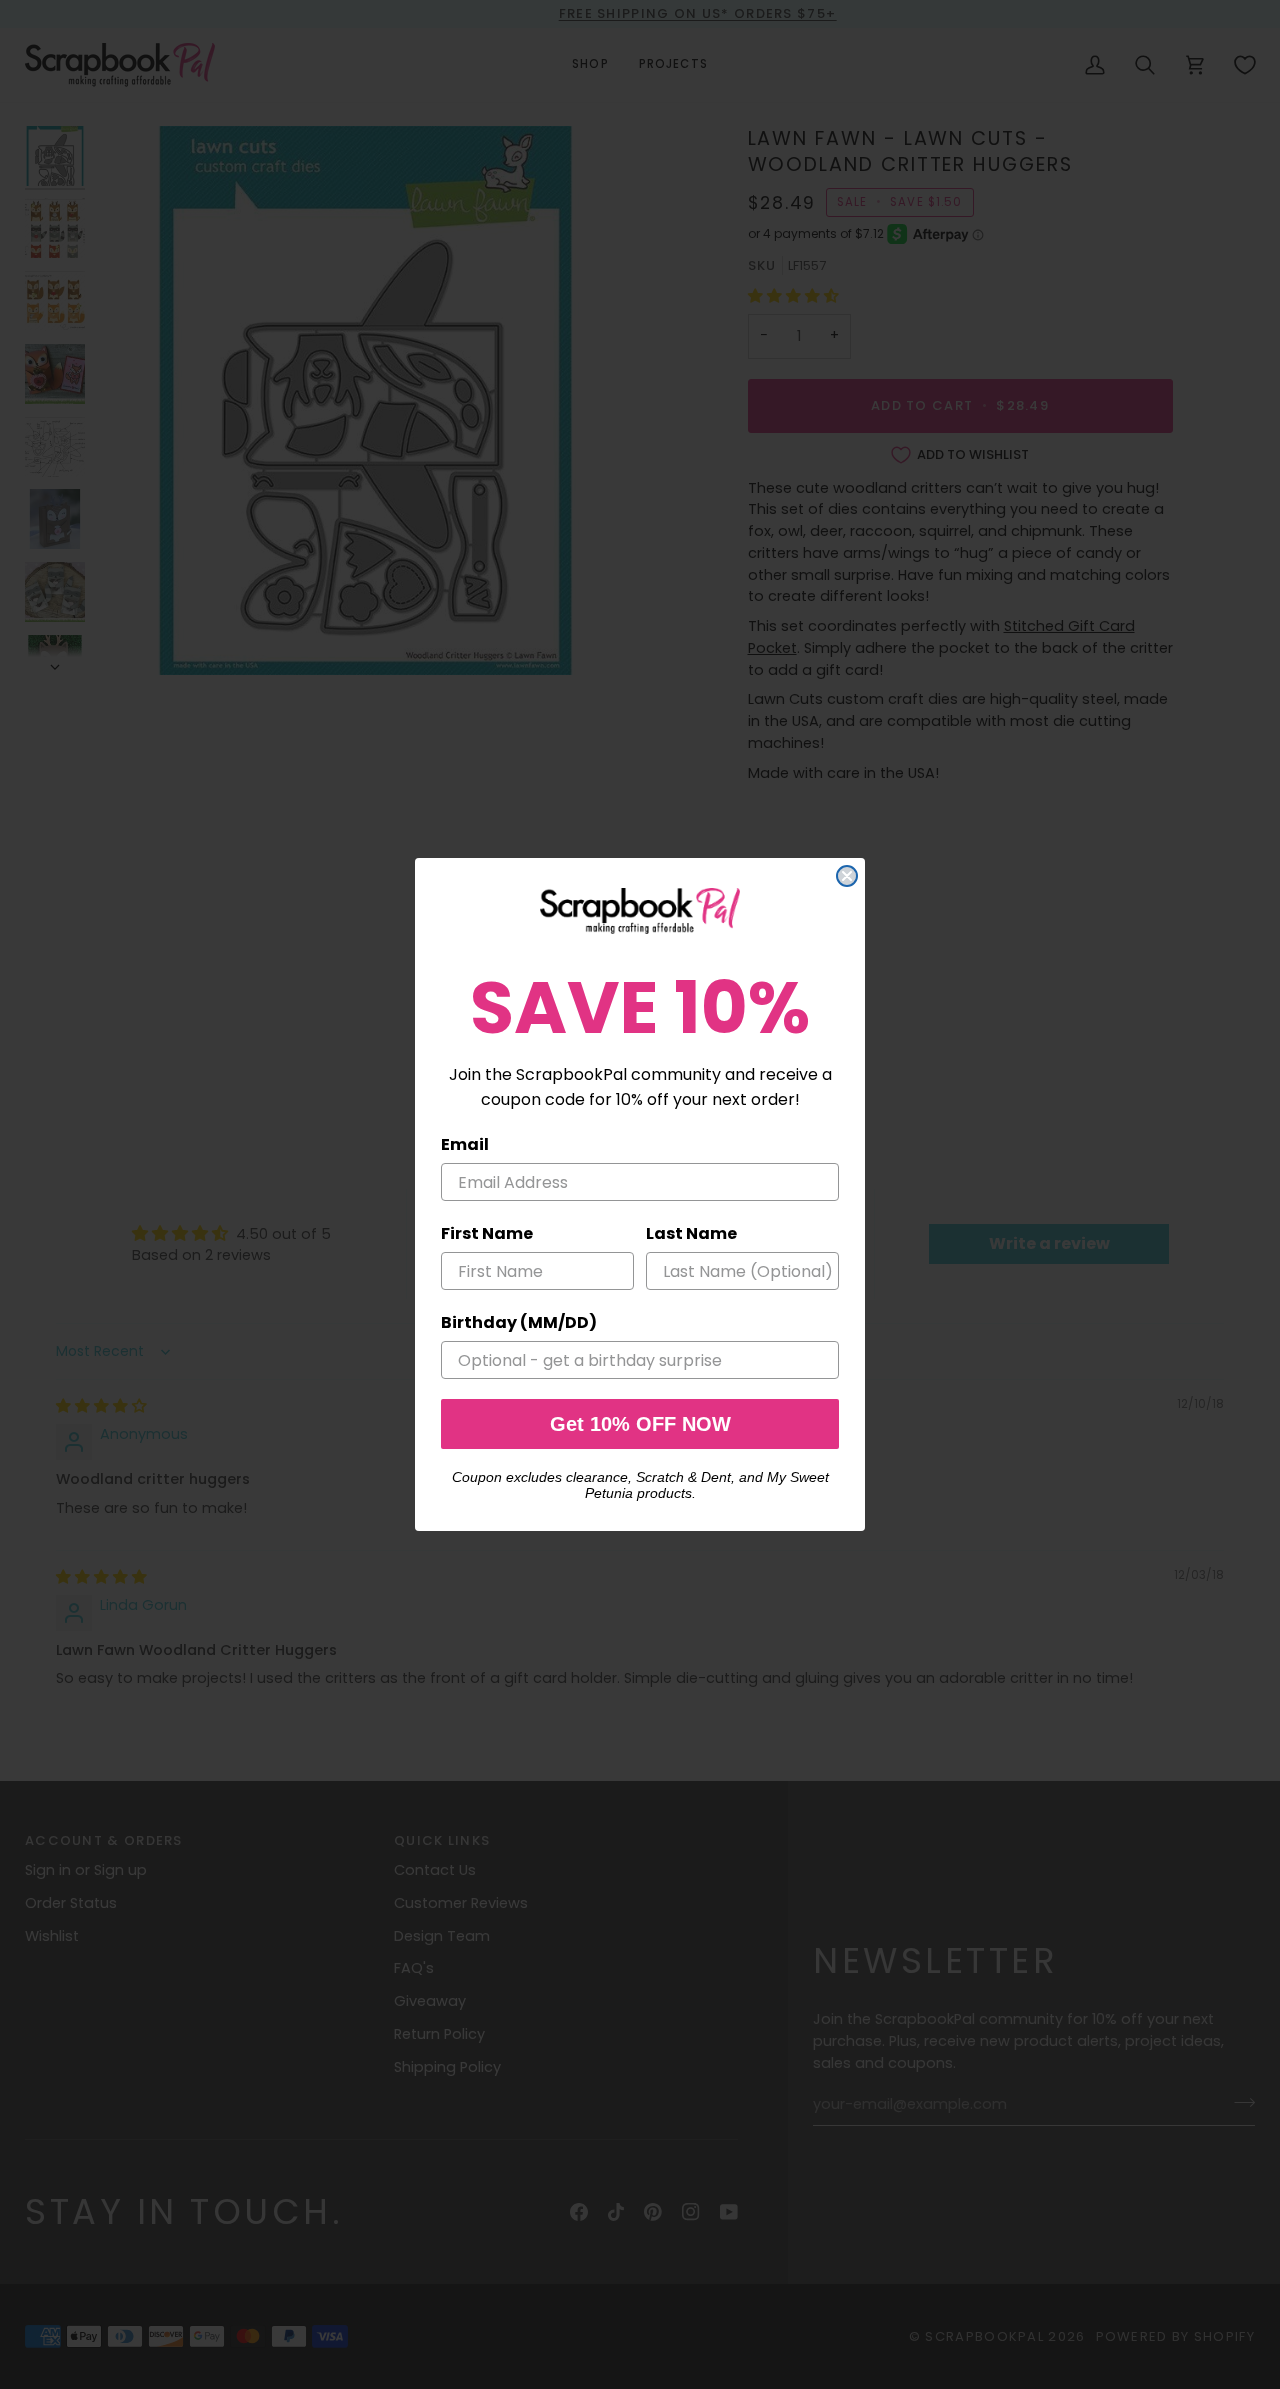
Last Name (691, 1233)
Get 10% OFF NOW (640, 1424)
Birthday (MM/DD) (519, 1322)
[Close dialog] (847, 876)
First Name (487, 1233)
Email (465, 1144)
